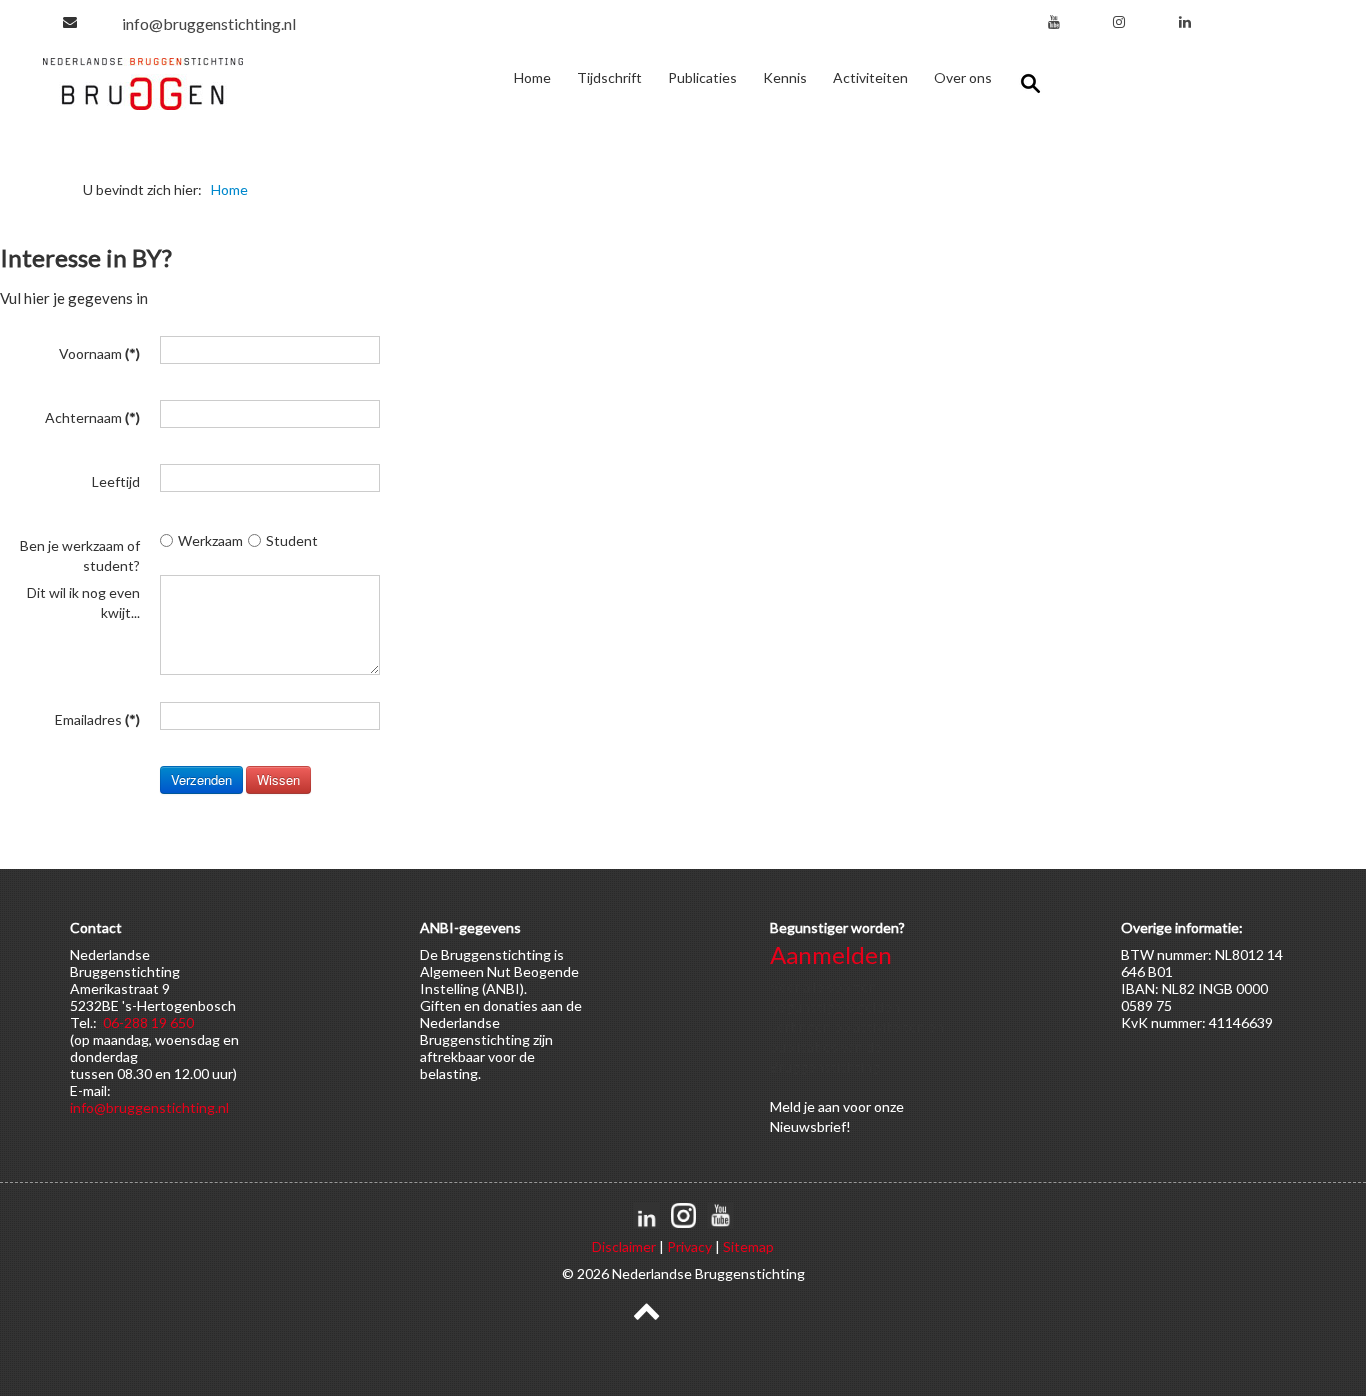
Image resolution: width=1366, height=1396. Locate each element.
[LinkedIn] (1185, 21)
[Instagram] (1119, 21)
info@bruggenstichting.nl (209, 23)
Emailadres (97, 719)
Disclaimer (624, 1246)
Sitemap (748, 1246)
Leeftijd (116, 481)
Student (292, 540)
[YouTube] (1054, 21)
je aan (822, 1106)
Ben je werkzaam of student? (80, 545)
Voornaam (99, 353)
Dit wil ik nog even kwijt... (83, 592)
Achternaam (92, 417)
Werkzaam (210, 540)
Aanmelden (831, 954)
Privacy (689, 1246)
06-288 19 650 (148, 1022)
